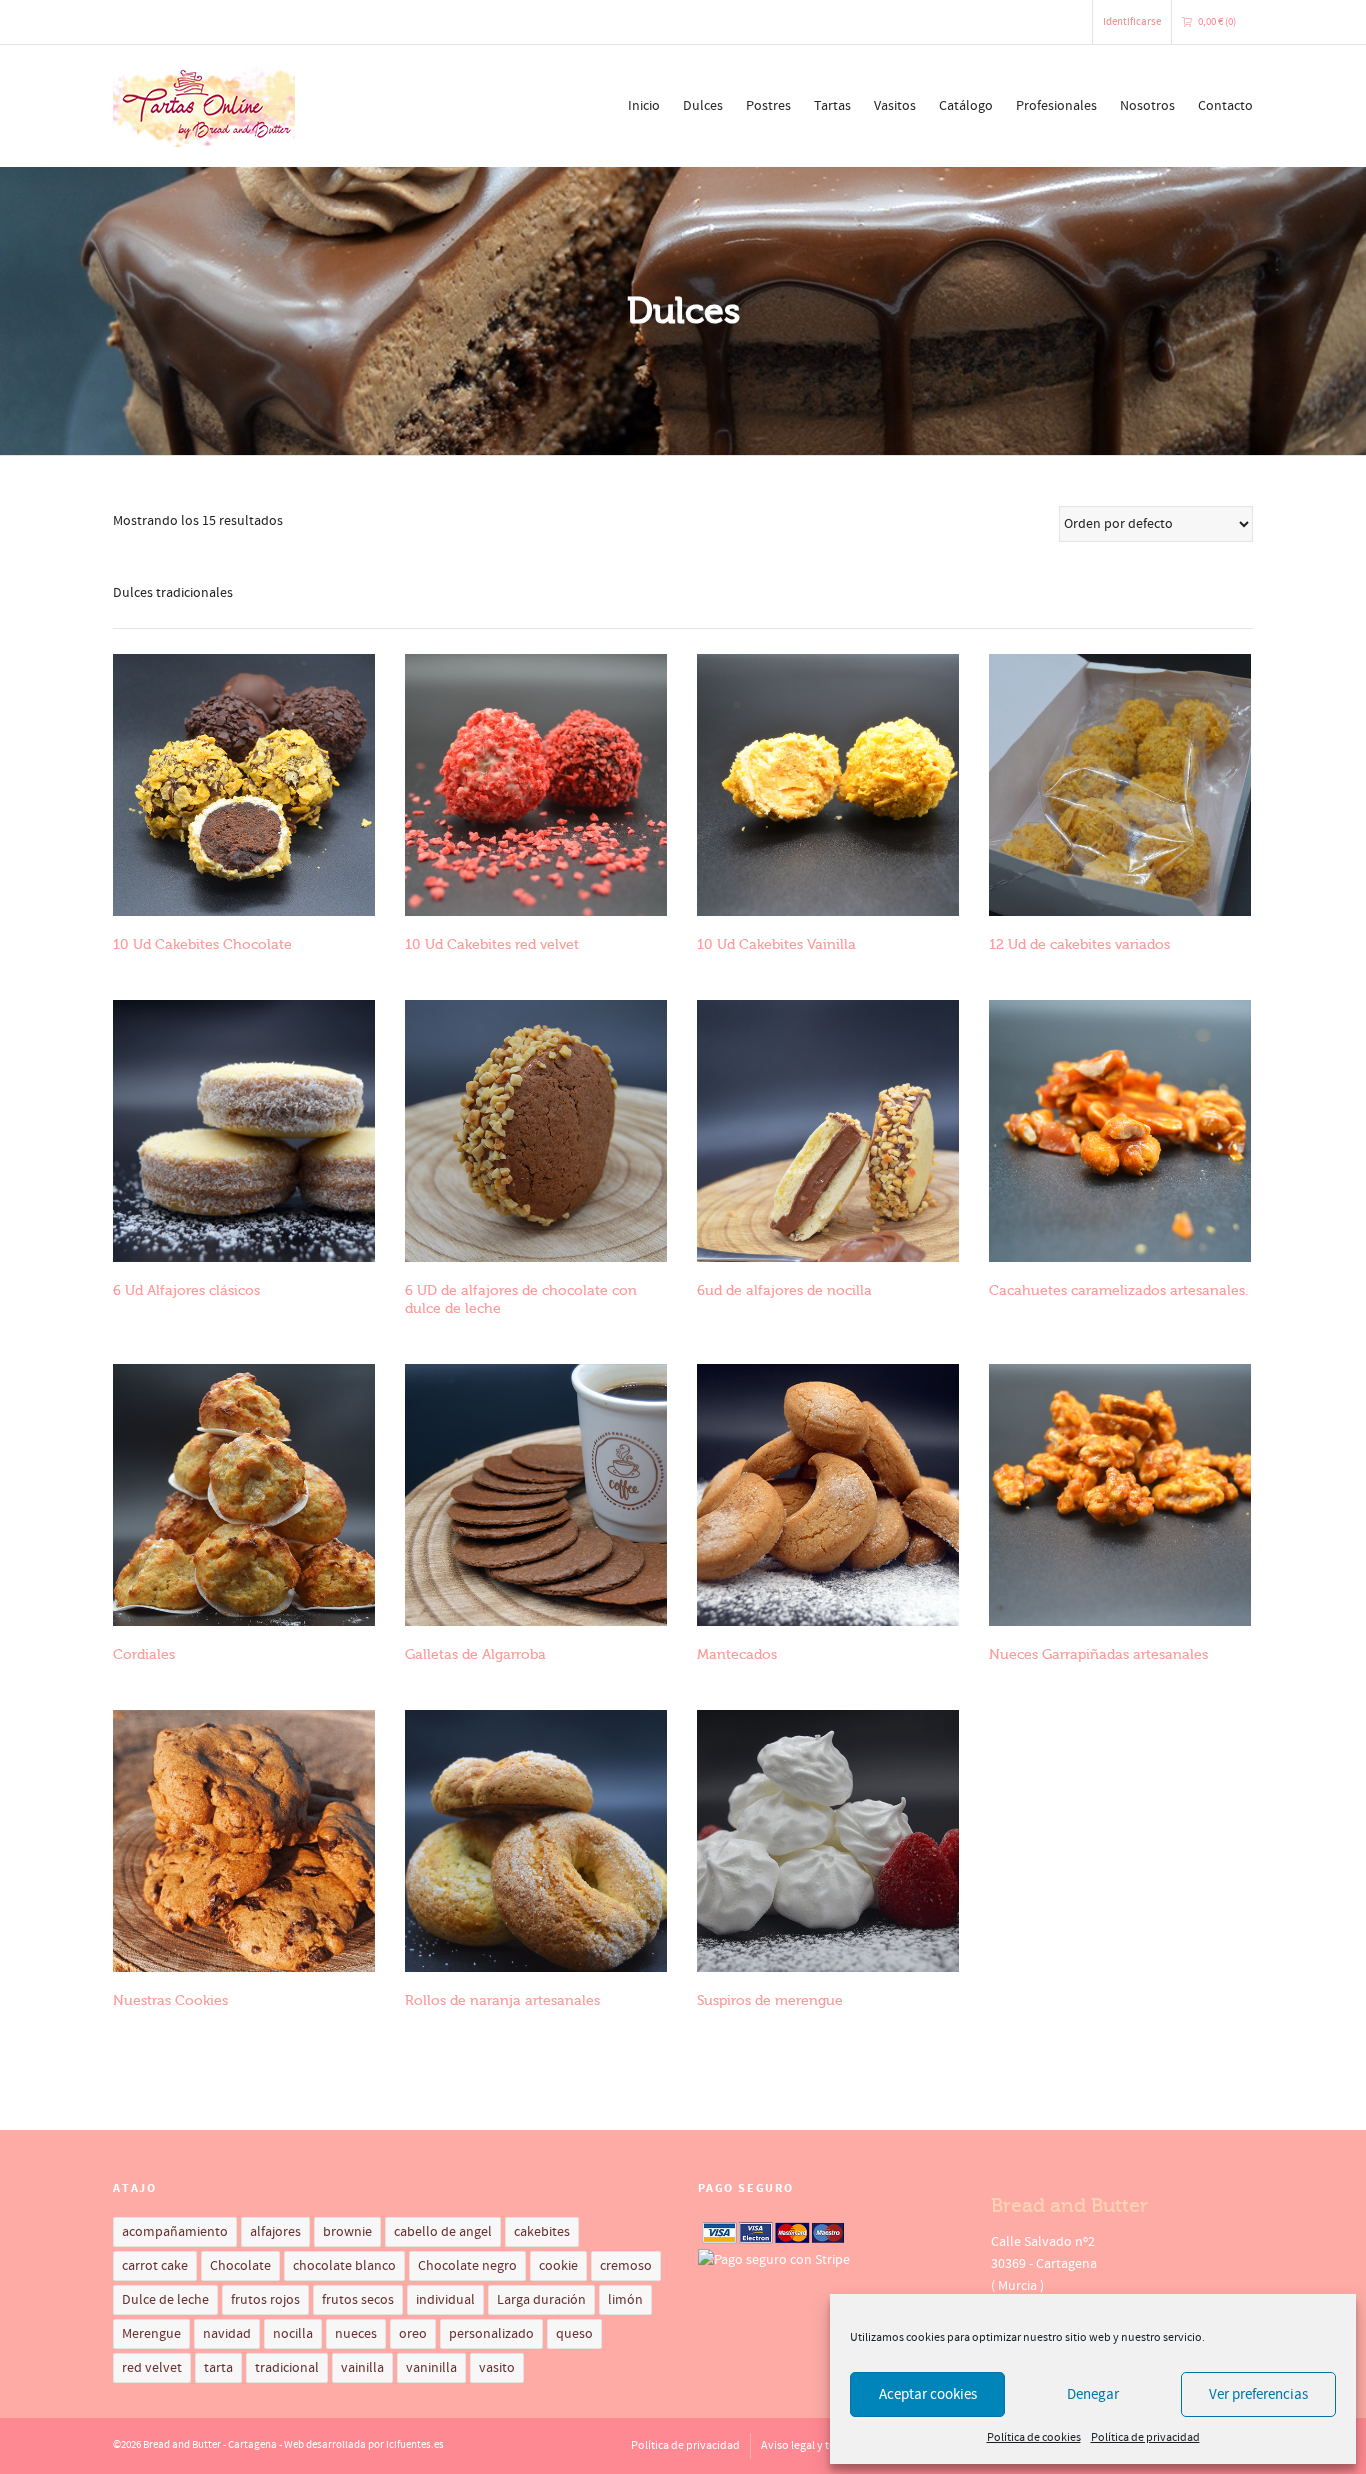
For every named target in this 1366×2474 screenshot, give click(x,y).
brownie (347, 2232)
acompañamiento (175, 2232)
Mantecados (737, 1654)
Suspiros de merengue (770, 2000)
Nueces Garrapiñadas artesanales (1098, 1654)
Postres (768, 106)
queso (574, 2334)
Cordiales (144, 1654)
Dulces (703, 106)
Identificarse (1132, 22)
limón (625, 2300)
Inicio (644, 106)
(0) (1217, 22)
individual (445, 2300)
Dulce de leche (165, 2300)
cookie (558, 2266)
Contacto (1225, 106)
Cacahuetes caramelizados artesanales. (1118, 1290)
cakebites (542, 2232)
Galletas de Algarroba (475, 1654)
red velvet (152, 2368)
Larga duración (541, 2300)
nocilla (293, 2334)
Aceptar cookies (928, 2394)
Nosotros (1147, 106)
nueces (356, 2334)
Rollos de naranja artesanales (502, 2000)
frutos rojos (265, 2300)
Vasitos (895, 106)
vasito (497, 2368)
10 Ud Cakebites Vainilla (776, 944)
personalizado (491, 2334)
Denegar (1093, 2394)
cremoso (626, 2266)
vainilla (362, 2368)
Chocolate (240, 2266)
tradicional (287, 2368)
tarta (218, 2368)
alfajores (275, 2232)
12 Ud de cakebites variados (1079, 944)
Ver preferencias (1258, 2394)
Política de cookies (1034, 2437)
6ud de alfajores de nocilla (784, 1290)
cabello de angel (443, 2232)
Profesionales (1056, 106)
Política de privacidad (1145, 2437)
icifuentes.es (415, 2445)
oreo (413, 2334)
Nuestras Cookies (170, 2000)
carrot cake (155, 2266)
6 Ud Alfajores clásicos (186, 1290)
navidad (227, 2334)
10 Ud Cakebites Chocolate (202, 944)
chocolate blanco (344, 2266)
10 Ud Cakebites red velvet (492, 944)
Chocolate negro (467, 2266)
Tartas (832, 106)
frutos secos (358, 2300)
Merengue (151, 2334)
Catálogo (966, 106)
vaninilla (431, 2368)
